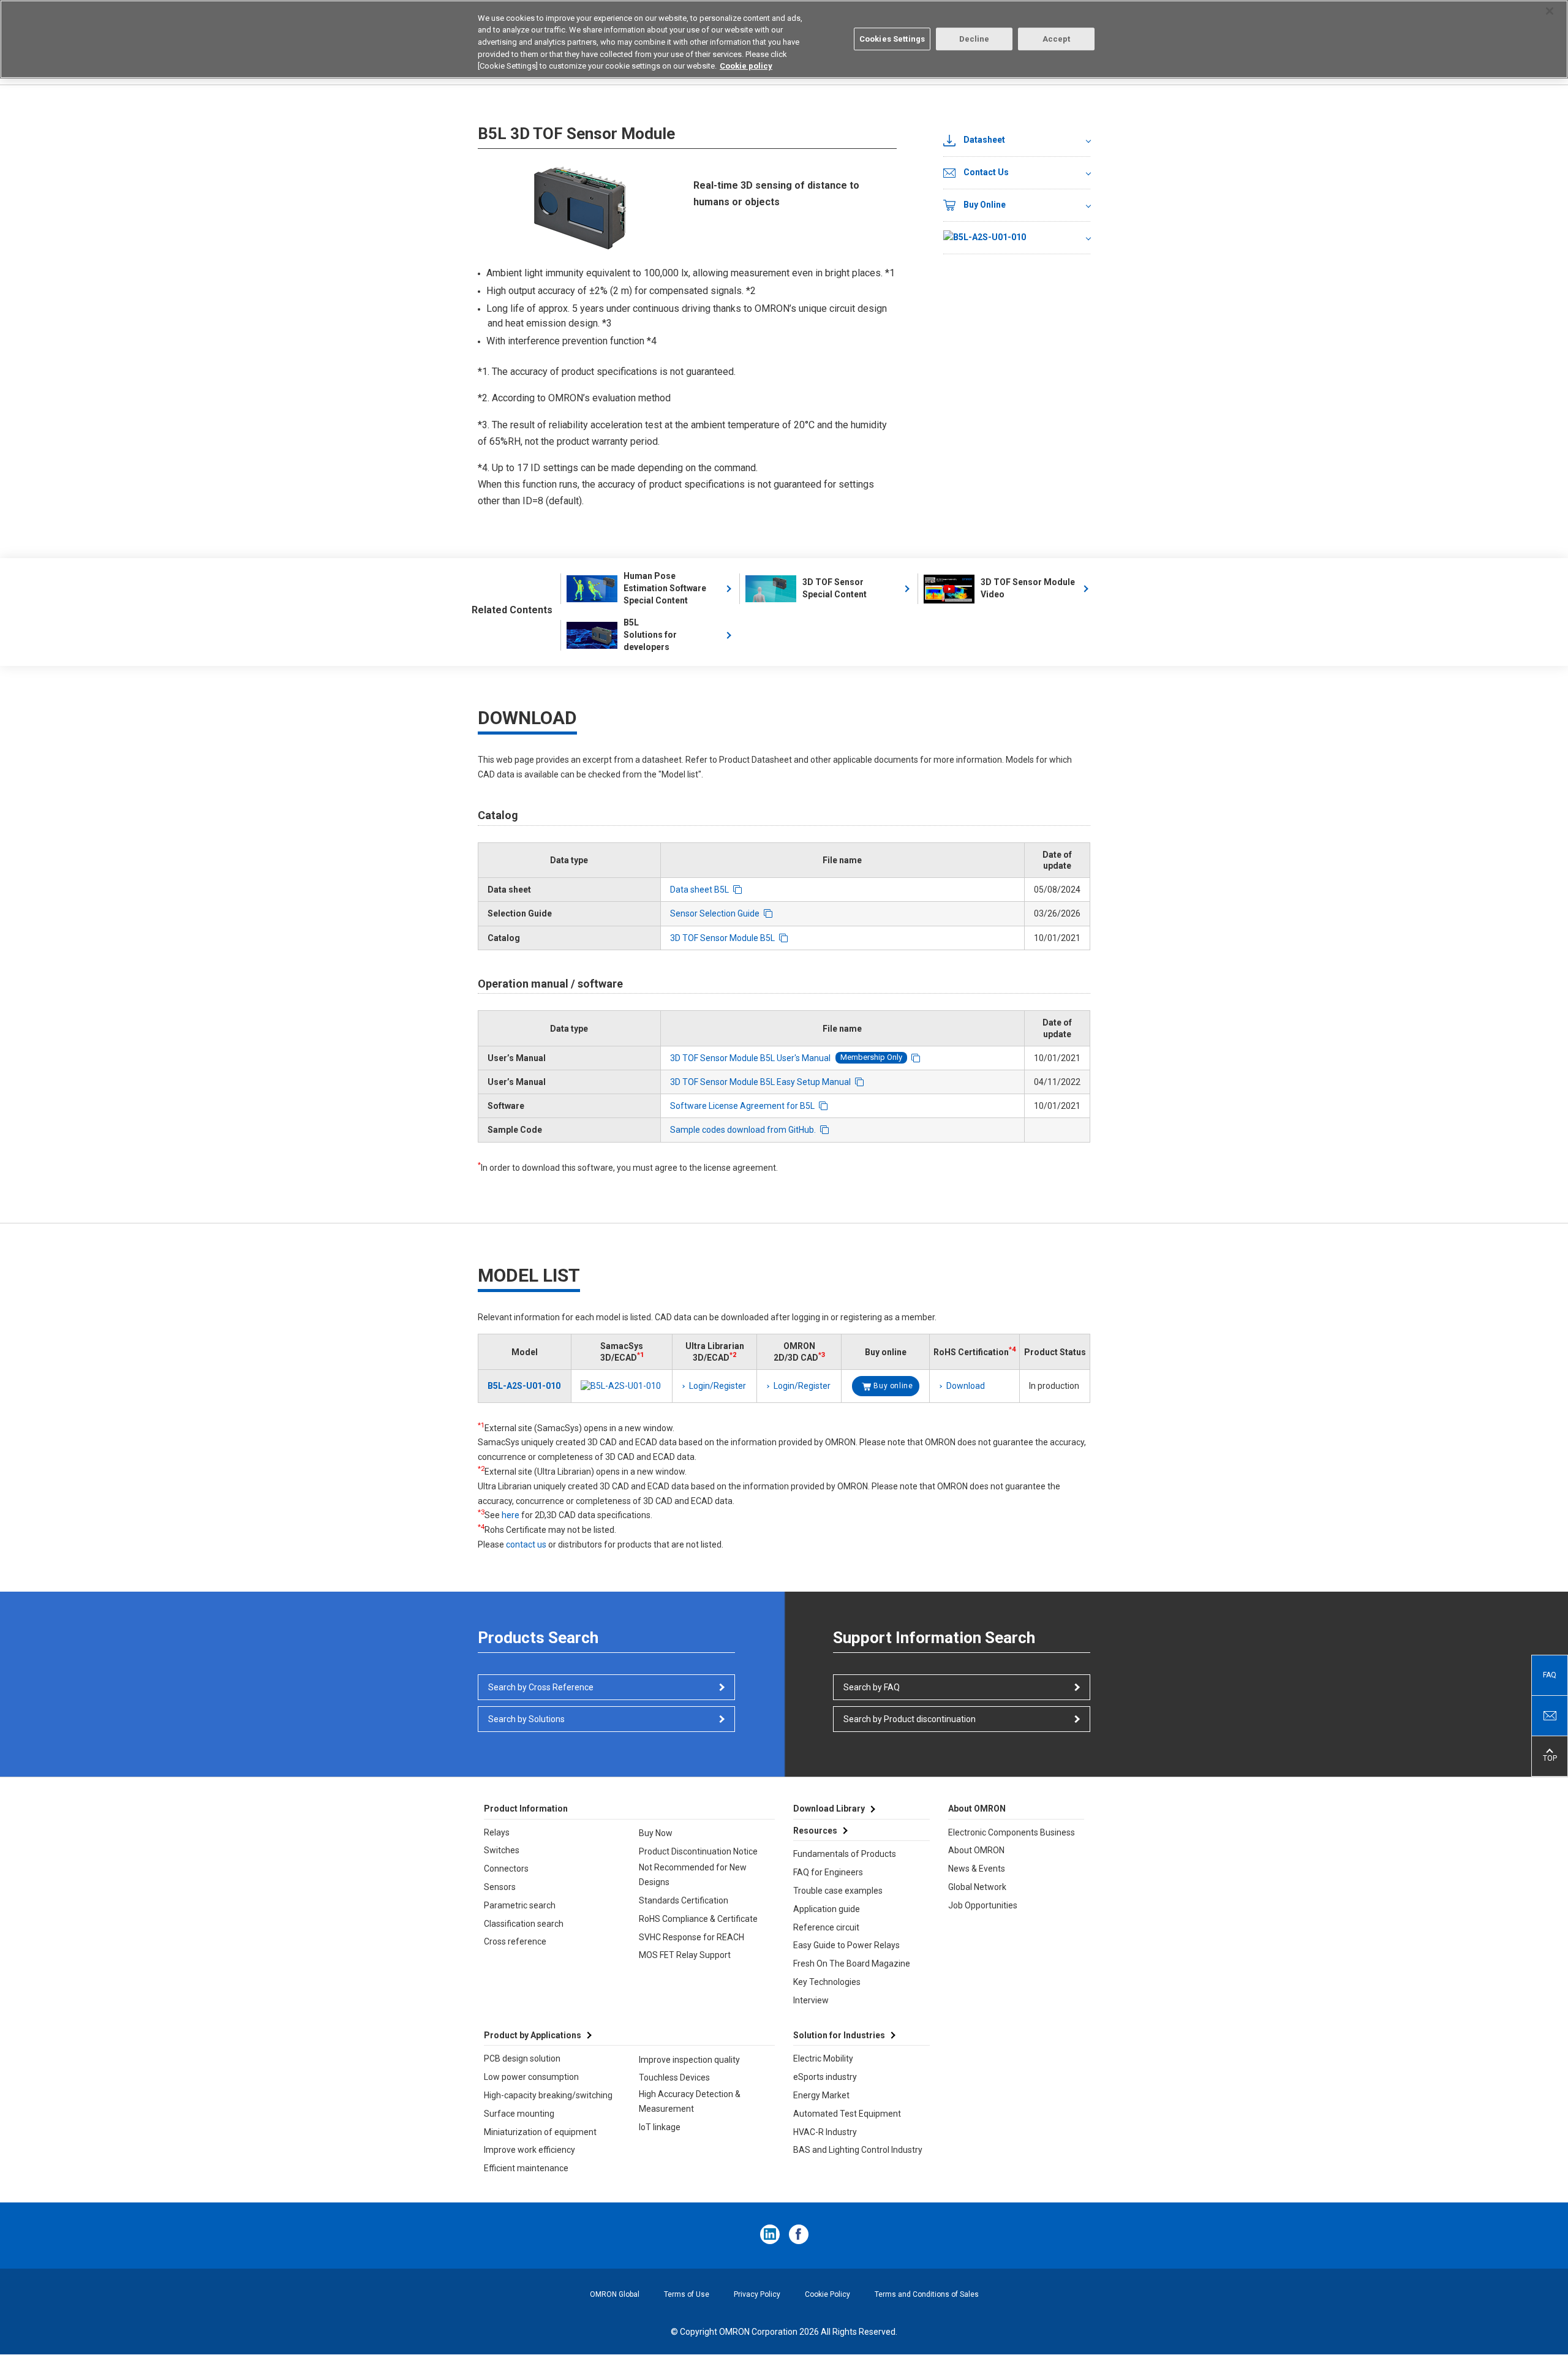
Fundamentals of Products (845, 1854)
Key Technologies (827, 1982)
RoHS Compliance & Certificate (698, 1919)
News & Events (977, 1869)
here (511, 1515)
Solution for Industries (839, 2035)
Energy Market (821, 2095)
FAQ (1550, 1675)
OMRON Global (615, 2294)
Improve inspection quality (689, 2060)
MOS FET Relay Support (685, 1955)
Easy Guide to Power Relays (846, 1945)
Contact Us (986, 172)
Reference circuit (826, 1927)
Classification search (524, 1924)
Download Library (829, 1809)
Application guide (827, 1909)
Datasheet (984, 140)
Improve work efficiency (530, 2150)
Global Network (977, 1887)
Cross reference (515, 1941)
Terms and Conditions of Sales (927, 2294)
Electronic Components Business (1012, 1832)
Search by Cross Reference (541, 1687)
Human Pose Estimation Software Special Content (665, 588)
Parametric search (520, 1905)
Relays (497, 1832)
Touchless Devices (674, 2077)
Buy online (893, 1386)
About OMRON (976, 1850)
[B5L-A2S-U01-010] (1017, 238)
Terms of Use (687, 2294)
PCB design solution (522, 2058)
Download (966, 1386)
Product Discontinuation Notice (698, 1851)
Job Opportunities (983, 1905)
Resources (815, 1831)
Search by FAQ (872, 1687)
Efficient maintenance (526, 2168)
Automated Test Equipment (847, 2114)
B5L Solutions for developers (650, 635)
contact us (526, 1544)
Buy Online (985, 205)
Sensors (500, 1887)
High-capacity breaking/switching (548, 2095)
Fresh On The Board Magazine (852, 1964)
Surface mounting (519, 2114)
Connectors (506, 1869)
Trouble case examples (838, 1891)
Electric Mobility (823, 2058)
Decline (974, 39)
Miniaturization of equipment (540, 2132)
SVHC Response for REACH (692, 1937)
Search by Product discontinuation (910, 1719)
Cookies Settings (892, 39)
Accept (1057, 39)
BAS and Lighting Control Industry (858, 2150)
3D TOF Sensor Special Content (835, 588)
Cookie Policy (827, 2294)
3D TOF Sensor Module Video (1028, 588)
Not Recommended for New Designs (693, 1875)
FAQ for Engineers (828, 1872)
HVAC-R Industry (825, 2132)
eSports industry (825, 2077)
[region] (784, 39)
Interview (811, 2000)
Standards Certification (684, 1900)
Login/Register (718, 1386)
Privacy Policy (757, 2294)
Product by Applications (533, 2035)
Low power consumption (531, 2077)
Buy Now (656, 1833)
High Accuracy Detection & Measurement (690, 2101)
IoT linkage (660, 2127)
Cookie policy (746, 66)
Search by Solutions (526, 1719)
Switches (502, 1850)
